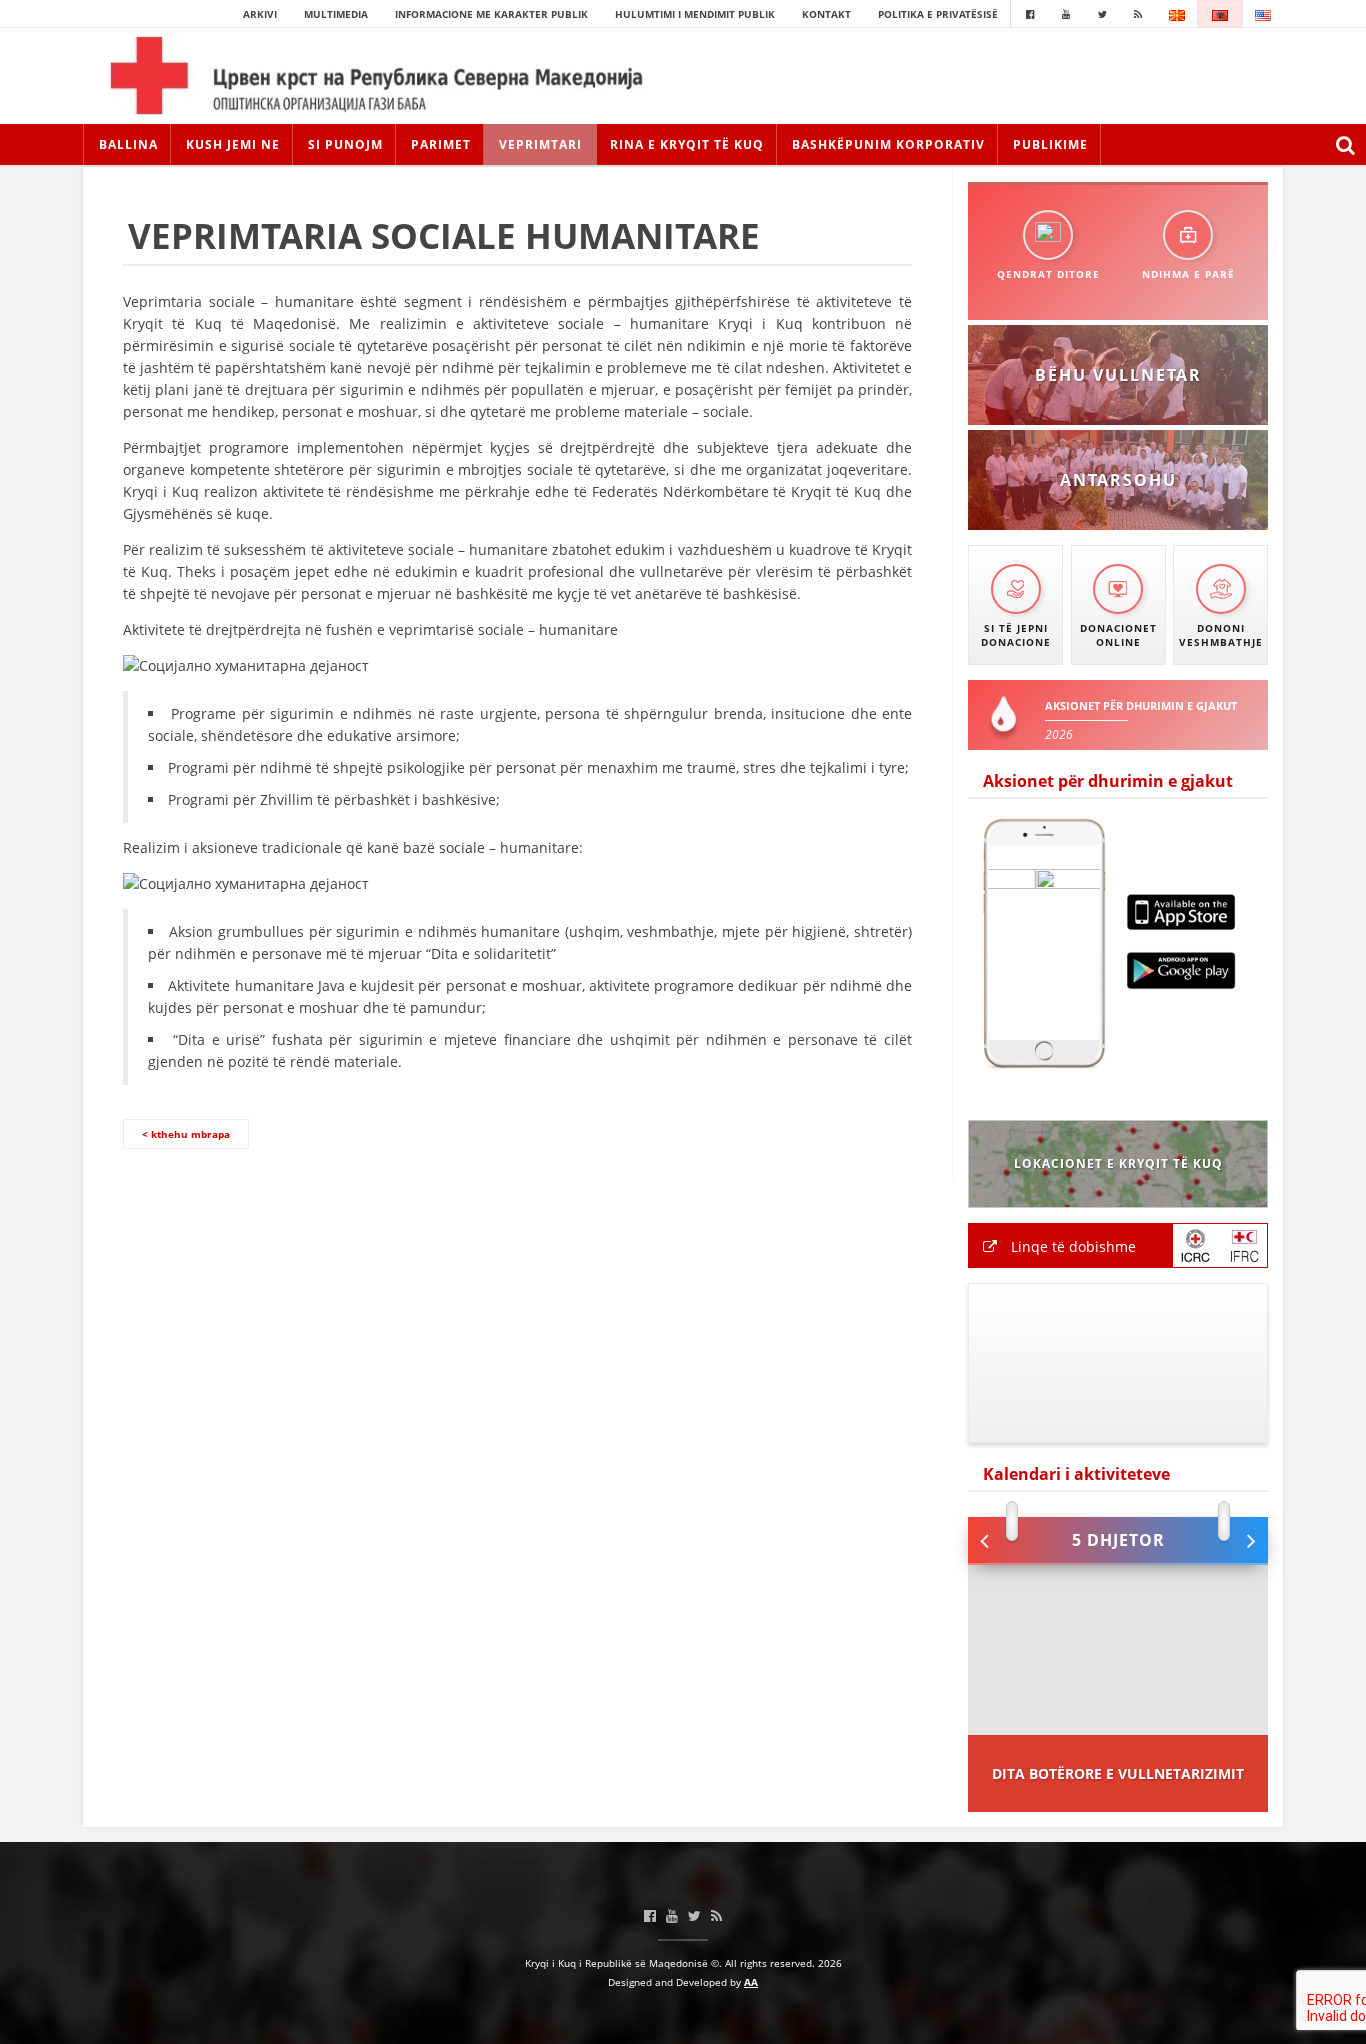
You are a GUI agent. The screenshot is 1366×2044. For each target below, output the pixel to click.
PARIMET (441, 144)
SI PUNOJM (345, 144)
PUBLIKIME (1050, 144)
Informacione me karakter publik (491, 14)
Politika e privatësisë (938, 14)
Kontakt (826, 14)
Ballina (128, 144)
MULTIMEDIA (336, 14)
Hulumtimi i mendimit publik (695, 14)
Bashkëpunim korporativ (888, 144)
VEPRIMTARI (540, 144)
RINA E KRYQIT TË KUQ (687, 144)
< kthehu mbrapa (186, 1134)
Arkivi (260, 14)
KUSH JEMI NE (233, 144)
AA (751, 1982)
